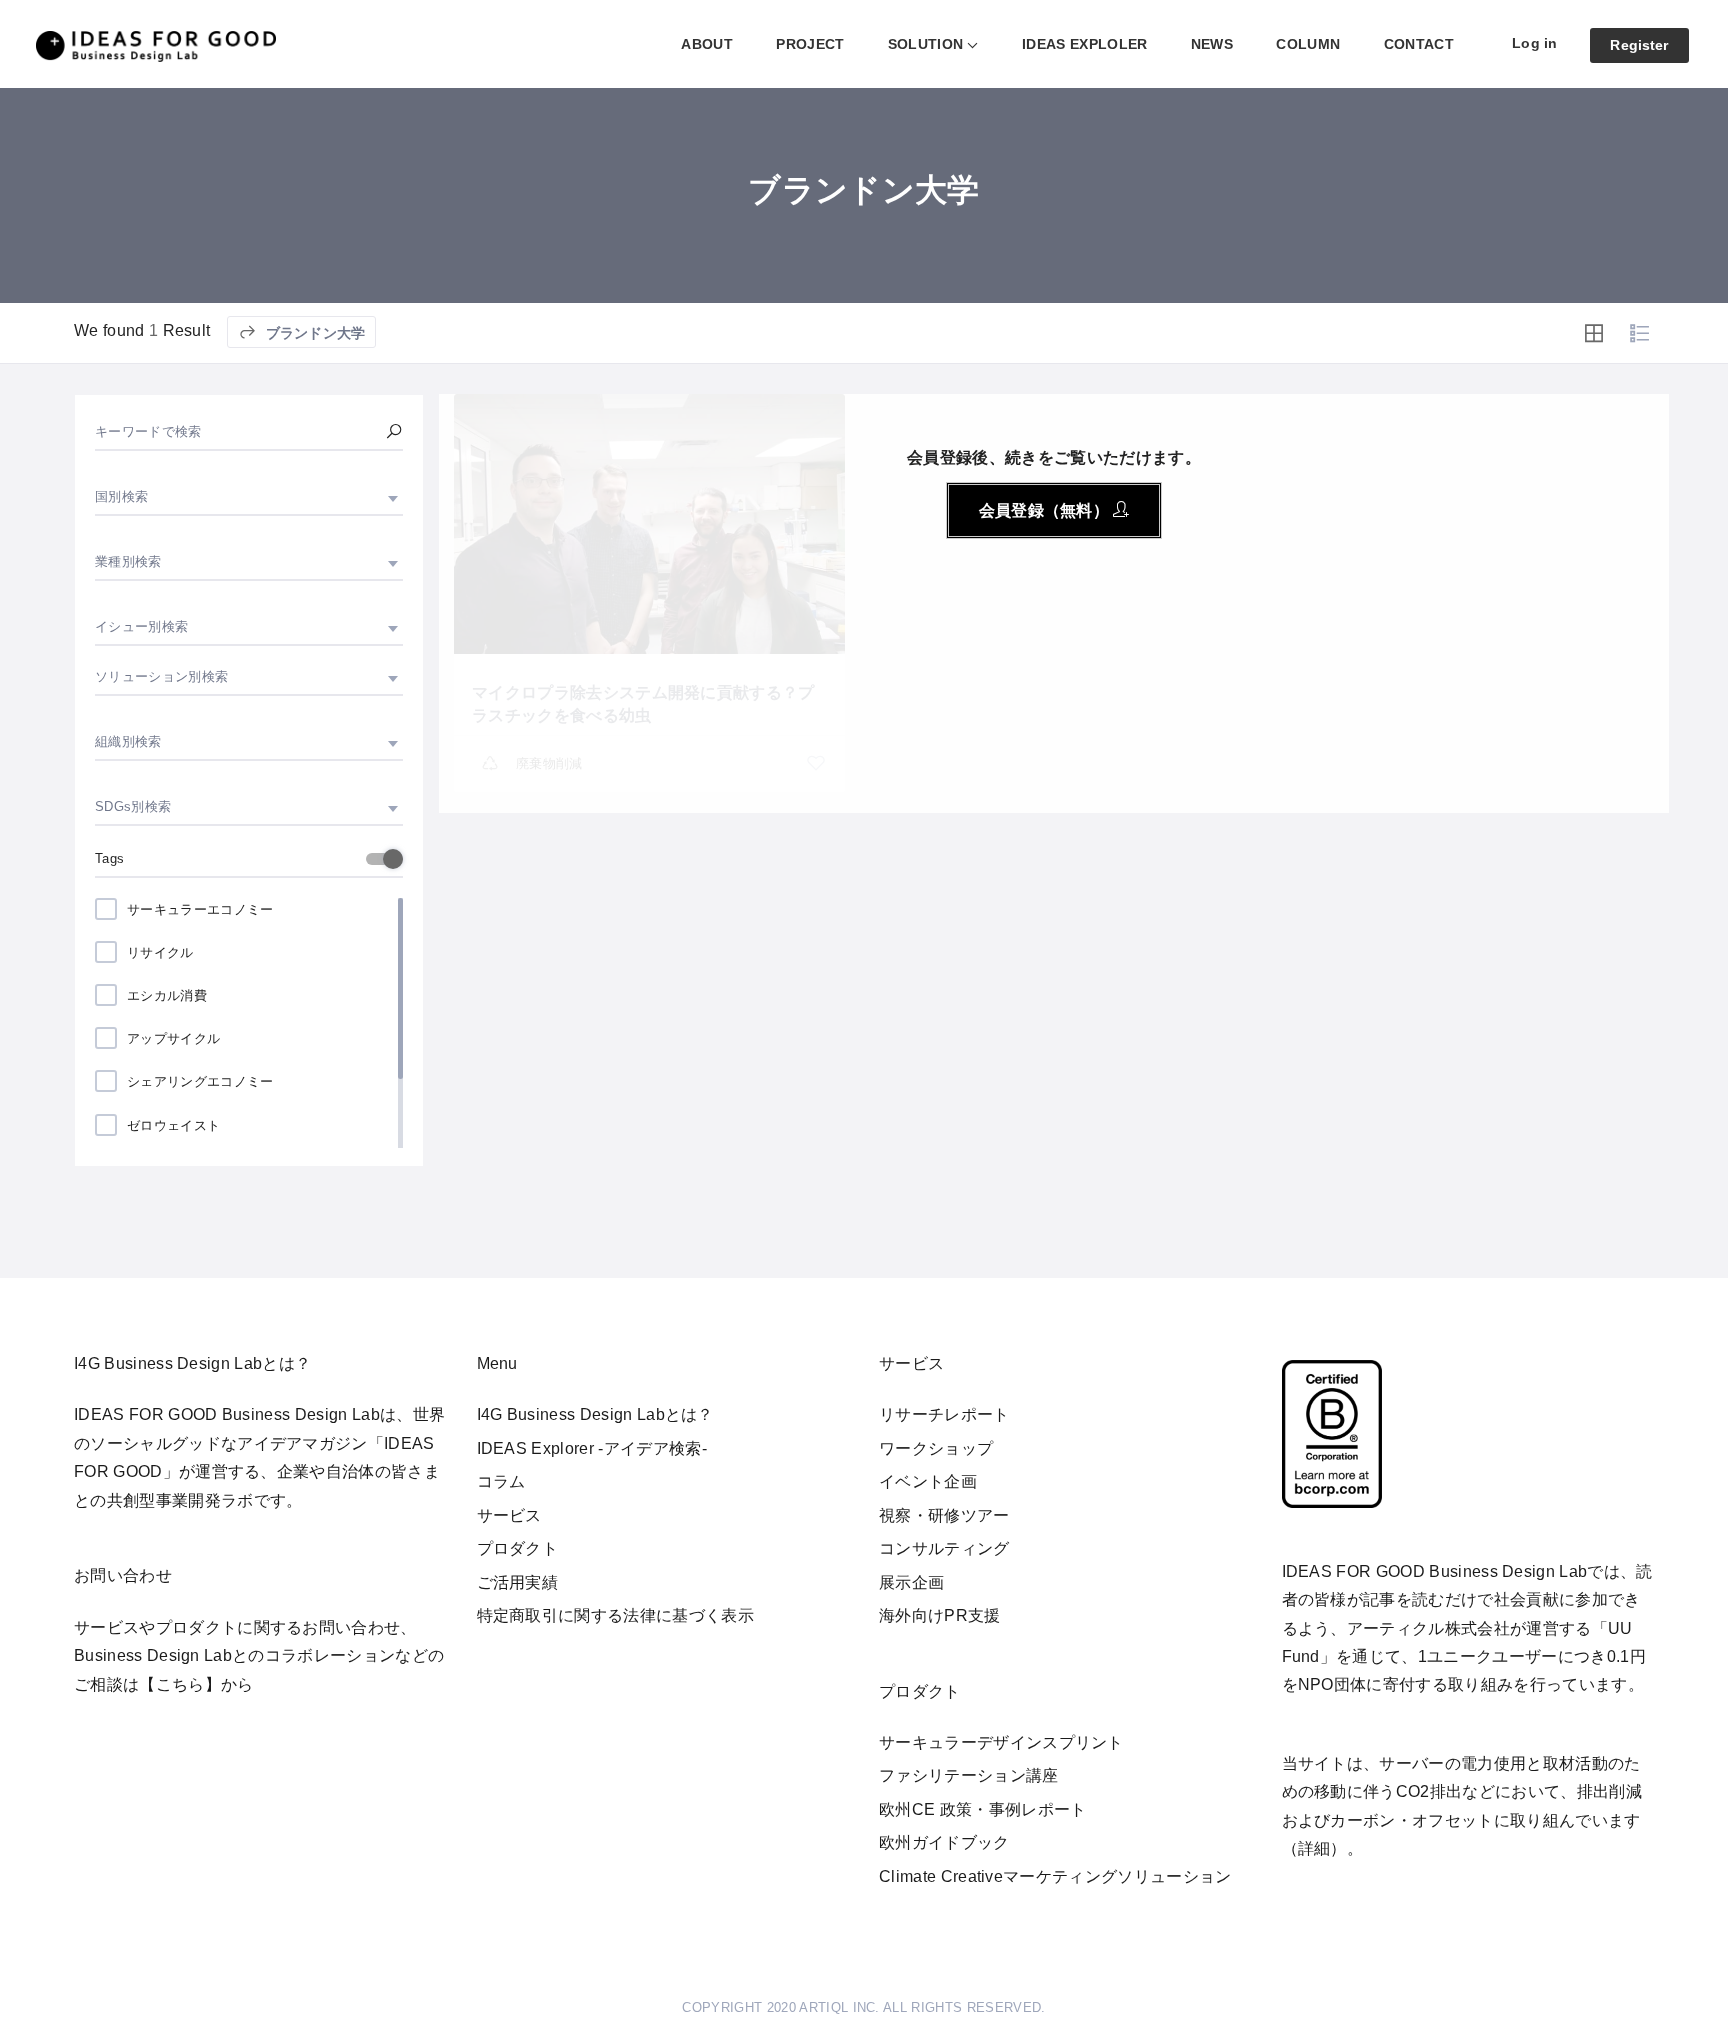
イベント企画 (928, 1481)
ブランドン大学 (313, 333)
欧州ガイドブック (944, 1842)
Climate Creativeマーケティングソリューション (1055, 1876)
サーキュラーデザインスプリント (1001, 1742)
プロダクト (518, 1548)
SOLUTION (926, 44)
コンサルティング (944, 1548)
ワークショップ (936, 1448)
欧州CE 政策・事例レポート (982, 1809)
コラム (501, 1481)
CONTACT (1419, 44)
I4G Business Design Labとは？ (595, 1414)
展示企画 (911, 1582)
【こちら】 (180, 1684)
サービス (509, 1515)
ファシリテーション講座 (969, 1775)
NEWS (1212, 44)
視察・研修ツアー (944, 1515)
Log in (1534, 43)
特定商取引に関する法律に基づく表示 (615, 1615)
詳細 (1314, 1848)
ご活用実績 (518, 1582)
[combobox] (249, 497)
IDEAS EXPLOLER (1084, 44)
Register (1639, 45)
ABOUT (707, 44)
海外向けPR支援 (940, 1615)
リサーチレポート (944, 1414)
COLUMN (1308, 44)
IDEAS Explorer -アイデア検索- (592, 1448)
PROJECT (810, 44)
